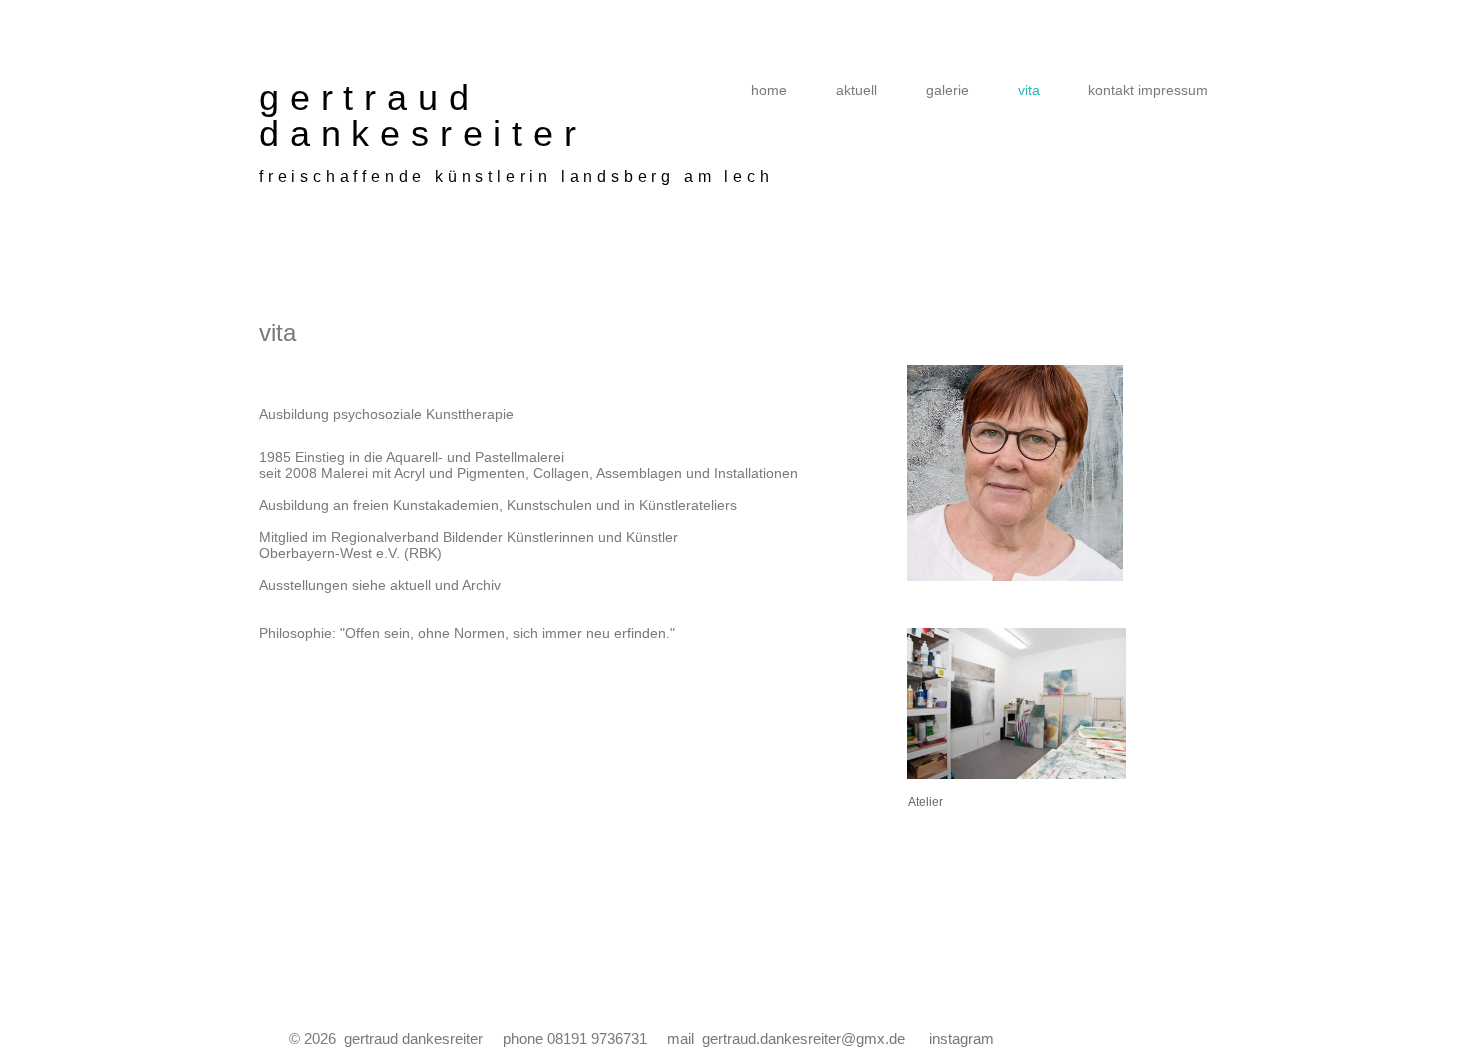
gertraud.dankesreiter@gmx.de (803, 1038)
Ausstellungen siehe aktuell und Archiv (380, 585)
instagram (961, 1038)
